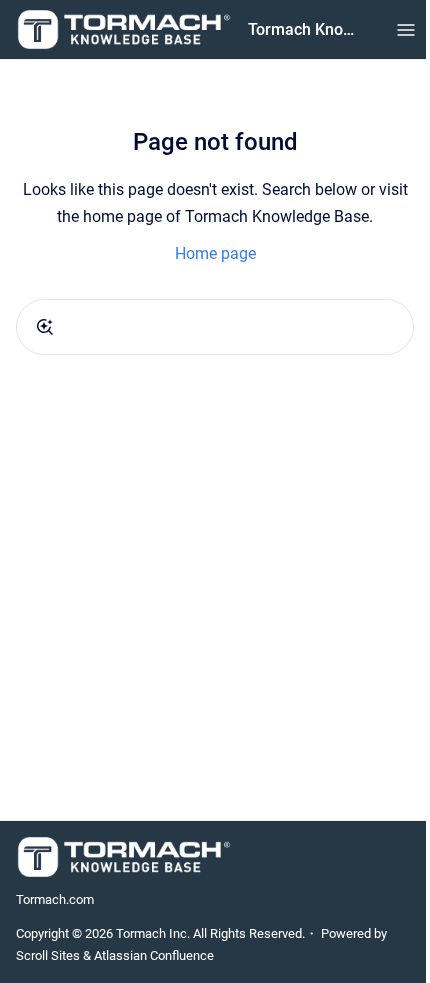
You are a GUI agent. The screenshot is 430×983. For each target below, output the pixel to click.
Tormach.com (55, 899)
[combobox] (215, 327)
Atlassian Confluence (154, 955)
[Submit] (45, 327)
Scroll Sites (48, 955)
